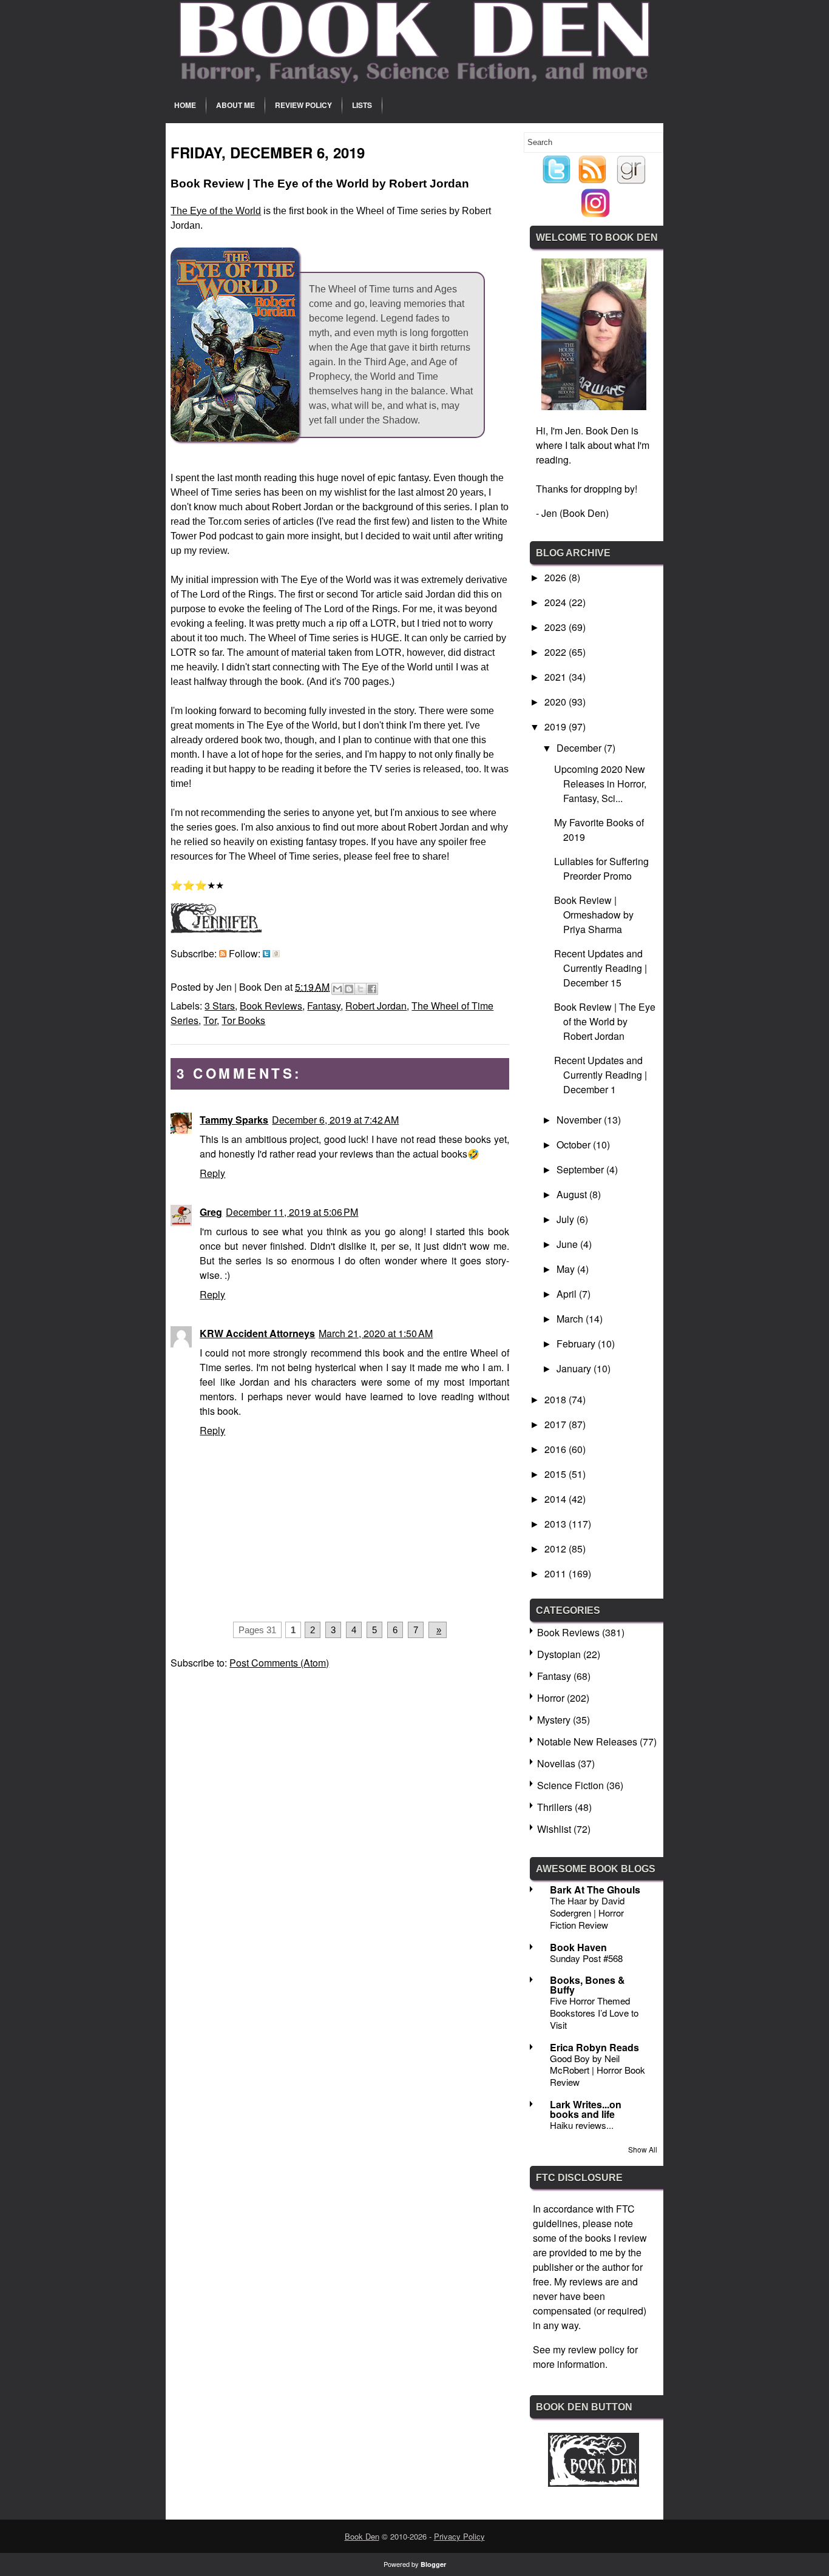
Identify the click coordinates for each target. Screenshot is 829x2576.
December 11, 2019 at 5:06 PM (292, 1212)
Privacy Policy (459, 2536)
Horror (551, 1698)
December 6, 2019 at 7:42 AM (335, 1120)
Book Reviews (271, 1006)
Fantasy (324, 1006)
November (580, 1120)
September (581, 1169)
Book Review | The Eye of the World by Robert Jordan (605, 1021)
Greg (211, 1212)
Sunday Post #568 (586, 1958)
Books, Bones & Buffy (587, 1985)
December (580, 748)
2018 (557, 1399)
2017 (557, 1424)
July (567, 1219)
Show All (643, 2149)
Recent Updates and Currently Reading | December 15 (601, 968)
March (571, 1319)
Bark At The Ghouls (595, 1890)
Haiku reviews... (582, 2125)
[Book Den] (594, 2483)
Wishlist (554, 1829)
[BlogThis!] (349, 989)
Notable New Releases (587, 1741)
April (568, 1294)
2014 (557, 1499)
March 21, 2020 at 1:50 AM (376, 1333)
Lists (362, 105)
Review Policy (303, 105)
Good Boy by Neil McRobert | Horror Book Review (597, 2070)
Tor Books (243, 1020)
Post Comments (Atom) (279, 1663)
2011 (557, 1573)
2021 (557, 677)
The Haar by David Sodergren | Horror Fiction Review (587, 1913)
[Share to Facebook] (372, 989)
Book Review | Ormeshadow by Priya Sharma (594, 915)
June (568, 1244)
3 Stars (220, 1006)
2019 (557, 727)
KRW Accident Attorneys (257, 1333)
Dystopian (559, 1654)
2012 (557, 1549)
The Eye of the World (216, 211)
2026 (557, 577)
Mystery (554, 1720)
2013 (557, 1524)
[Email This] (337, 989)
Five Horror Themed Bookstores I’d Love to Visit (594, 2013)
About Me (235, 105)
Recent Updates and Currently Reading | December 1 (601, 1075)
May (567, 1269)
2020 (557, 702)
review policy (596, 2349)
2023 (557, 627)
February (577, 1344)
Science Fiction (570, 1785)
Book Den (362, 2536)
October (575, 1145)
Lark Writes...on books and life (586, 2109)
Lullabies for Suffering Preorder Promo (601, 868)
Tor (210, 1020)
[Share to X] (360, 989)
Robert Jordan (376, 1006)
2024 (557, 602)
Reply (212, 1173)
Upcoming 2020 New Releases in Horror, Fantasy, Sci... (600, 784)
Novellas (556, 1763)
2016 (557, 1449)
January (575, 1368)
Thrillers (555, 1807)
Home (185, 105)
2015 (557, 1474)
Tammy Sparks (234, 1120)
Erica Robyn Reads (594, 2047)
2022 (557, 652)
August (573, 1194)
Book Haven (578, 1947)
